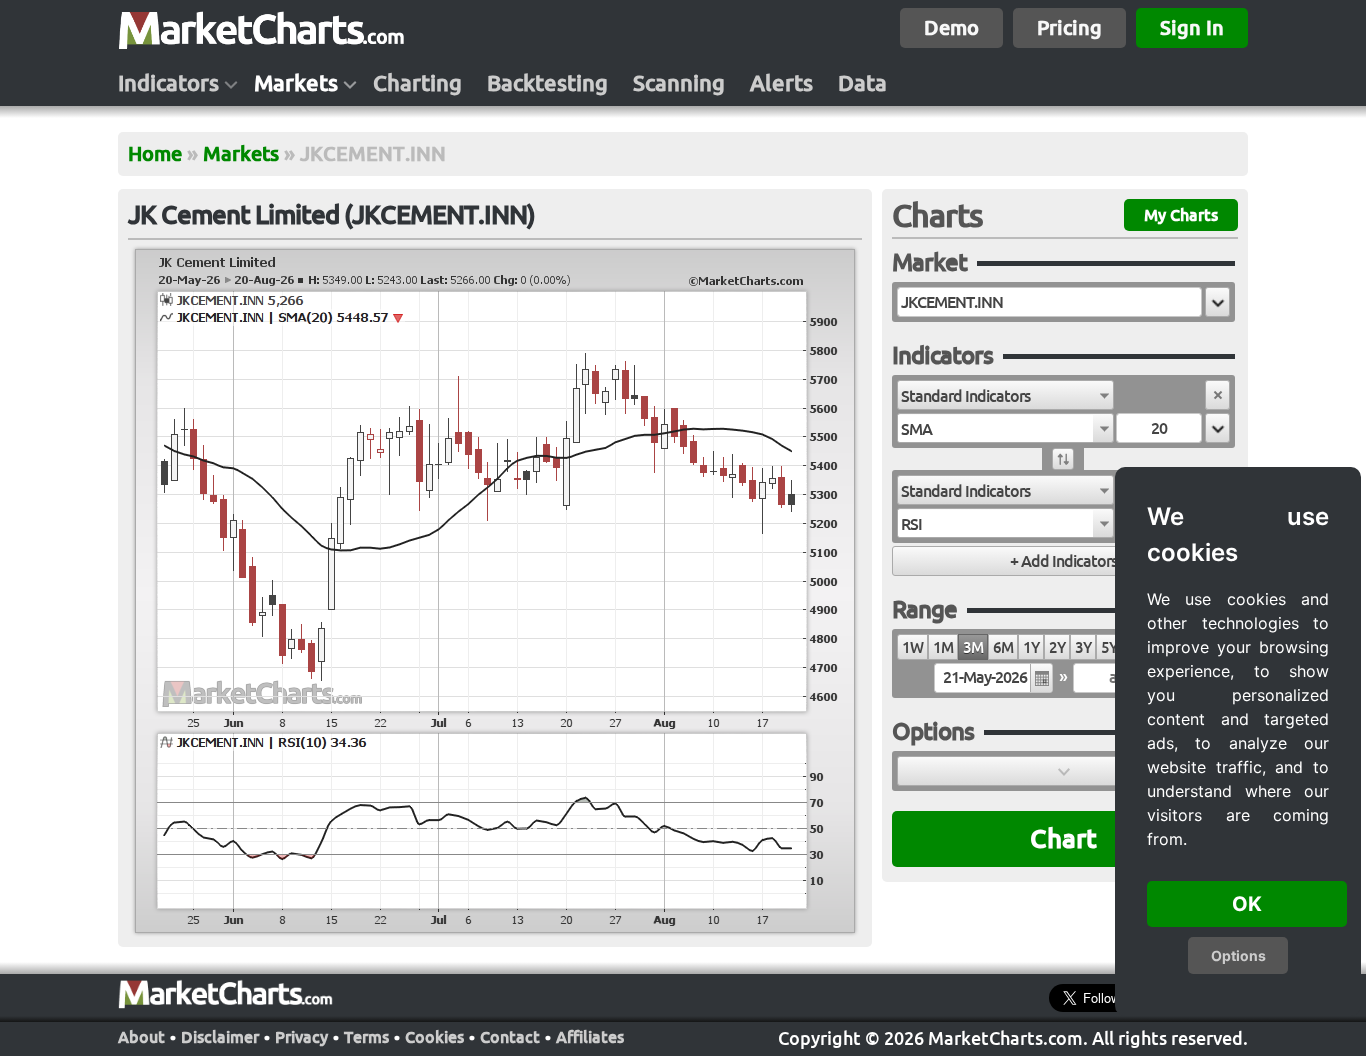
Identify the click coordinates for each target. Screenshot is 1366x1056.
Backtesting (547, 83)
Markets (296, 83)
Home (155, 153)
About (141, 1037)
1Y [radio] (1031, 647)
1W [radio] (912, 647)
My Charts (1181, 215)
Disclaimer (220, 1037)
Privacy (301, 1037)
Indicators (168, 83)
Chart (1063, 838)
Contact (510, 1037)
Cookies (434, 1037)
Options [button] (1238, 955)
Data (862, 83)
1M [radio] (943, 647)
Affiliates (590, 1037)
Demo (951, 27)
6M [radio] (1003, 647)
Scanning (679, 83)
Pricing (1069, 27)
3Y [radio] (1083, 647)
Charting (417, 83)
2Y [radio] (1057, 647)
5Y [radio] (1109, 647)
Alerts (781, 83)
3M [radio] (973, 647)
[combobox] (1005, 395)
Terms (366, 1037)
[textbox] (1049, 302)
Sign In (1192, 27)
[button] (1217, 302)
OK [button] (1247, 904)
